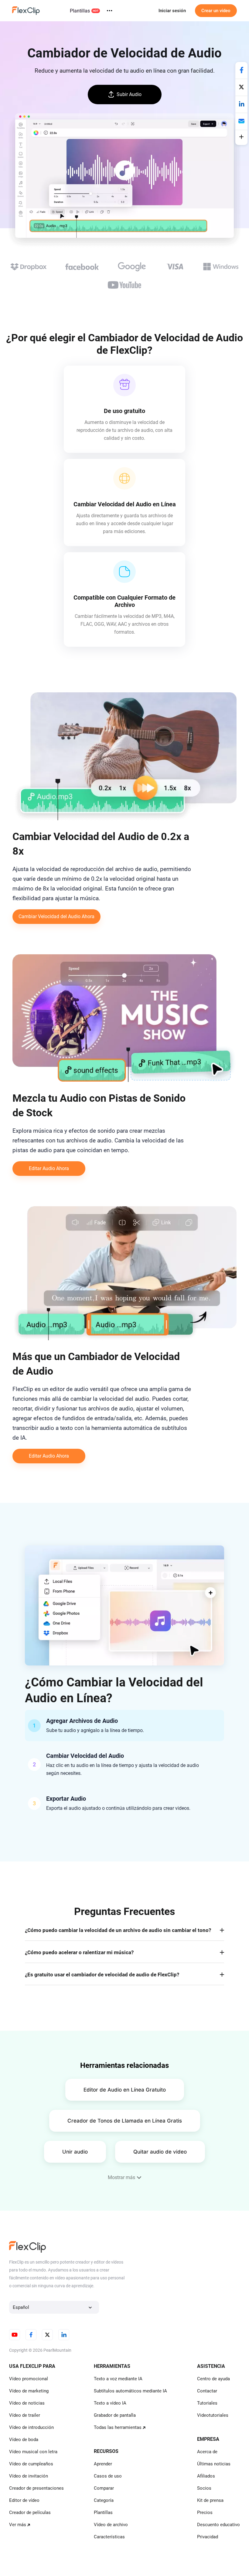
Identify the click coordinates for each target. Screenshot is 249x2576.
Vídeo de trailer (25, 2415)
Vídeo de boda (24, 2440)
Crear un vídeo (216, 11)
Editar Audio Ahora (49, 1168)
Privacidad (208, 2537)
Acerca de (207, 2452)
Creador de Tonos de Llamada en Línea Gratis (125, 2121)
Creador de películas (30, 2512)
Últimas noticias (214, 2464)
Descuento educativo (218, 2525)
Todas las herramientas (118, 2427)
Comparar (104, 2488)
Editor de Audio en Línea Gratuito (125, 2090)
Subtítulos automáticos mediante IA (130, 2391)
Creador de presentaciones (36, 2488)
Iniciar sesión (172, 11)
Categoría (104, 2500)
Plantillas (80, 11)
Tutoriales (207, 2403)
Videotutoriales (213, 2415)
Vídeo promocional (29, 2379)
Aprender (103, 2464)
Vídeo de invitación (29, 2476)
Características (109, 2537)
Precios (205, 2512)
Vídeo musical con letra (33, 2452)
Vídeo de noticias (27, 2403)
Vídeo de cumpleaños (31, 2464)
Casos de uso (108, 2476)
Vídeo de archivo (111, 2525)
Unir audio (75, 2152)
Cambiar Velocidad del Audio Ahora (56, 916)
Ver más (18, 2525)
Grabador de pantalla (115, 2415)
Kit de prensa (210, 2500)
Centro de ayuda (213, 2379)
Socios (204, 2488)
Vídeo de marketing (29, 2391)
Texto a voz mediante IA (118, 2379)
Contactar (207, 2391)
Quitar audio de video (160, 2152)
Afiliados (206, 2476)
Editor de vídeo (24, 2500)
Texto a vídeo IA (110, 2403)
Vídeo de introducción (31, 2427)
